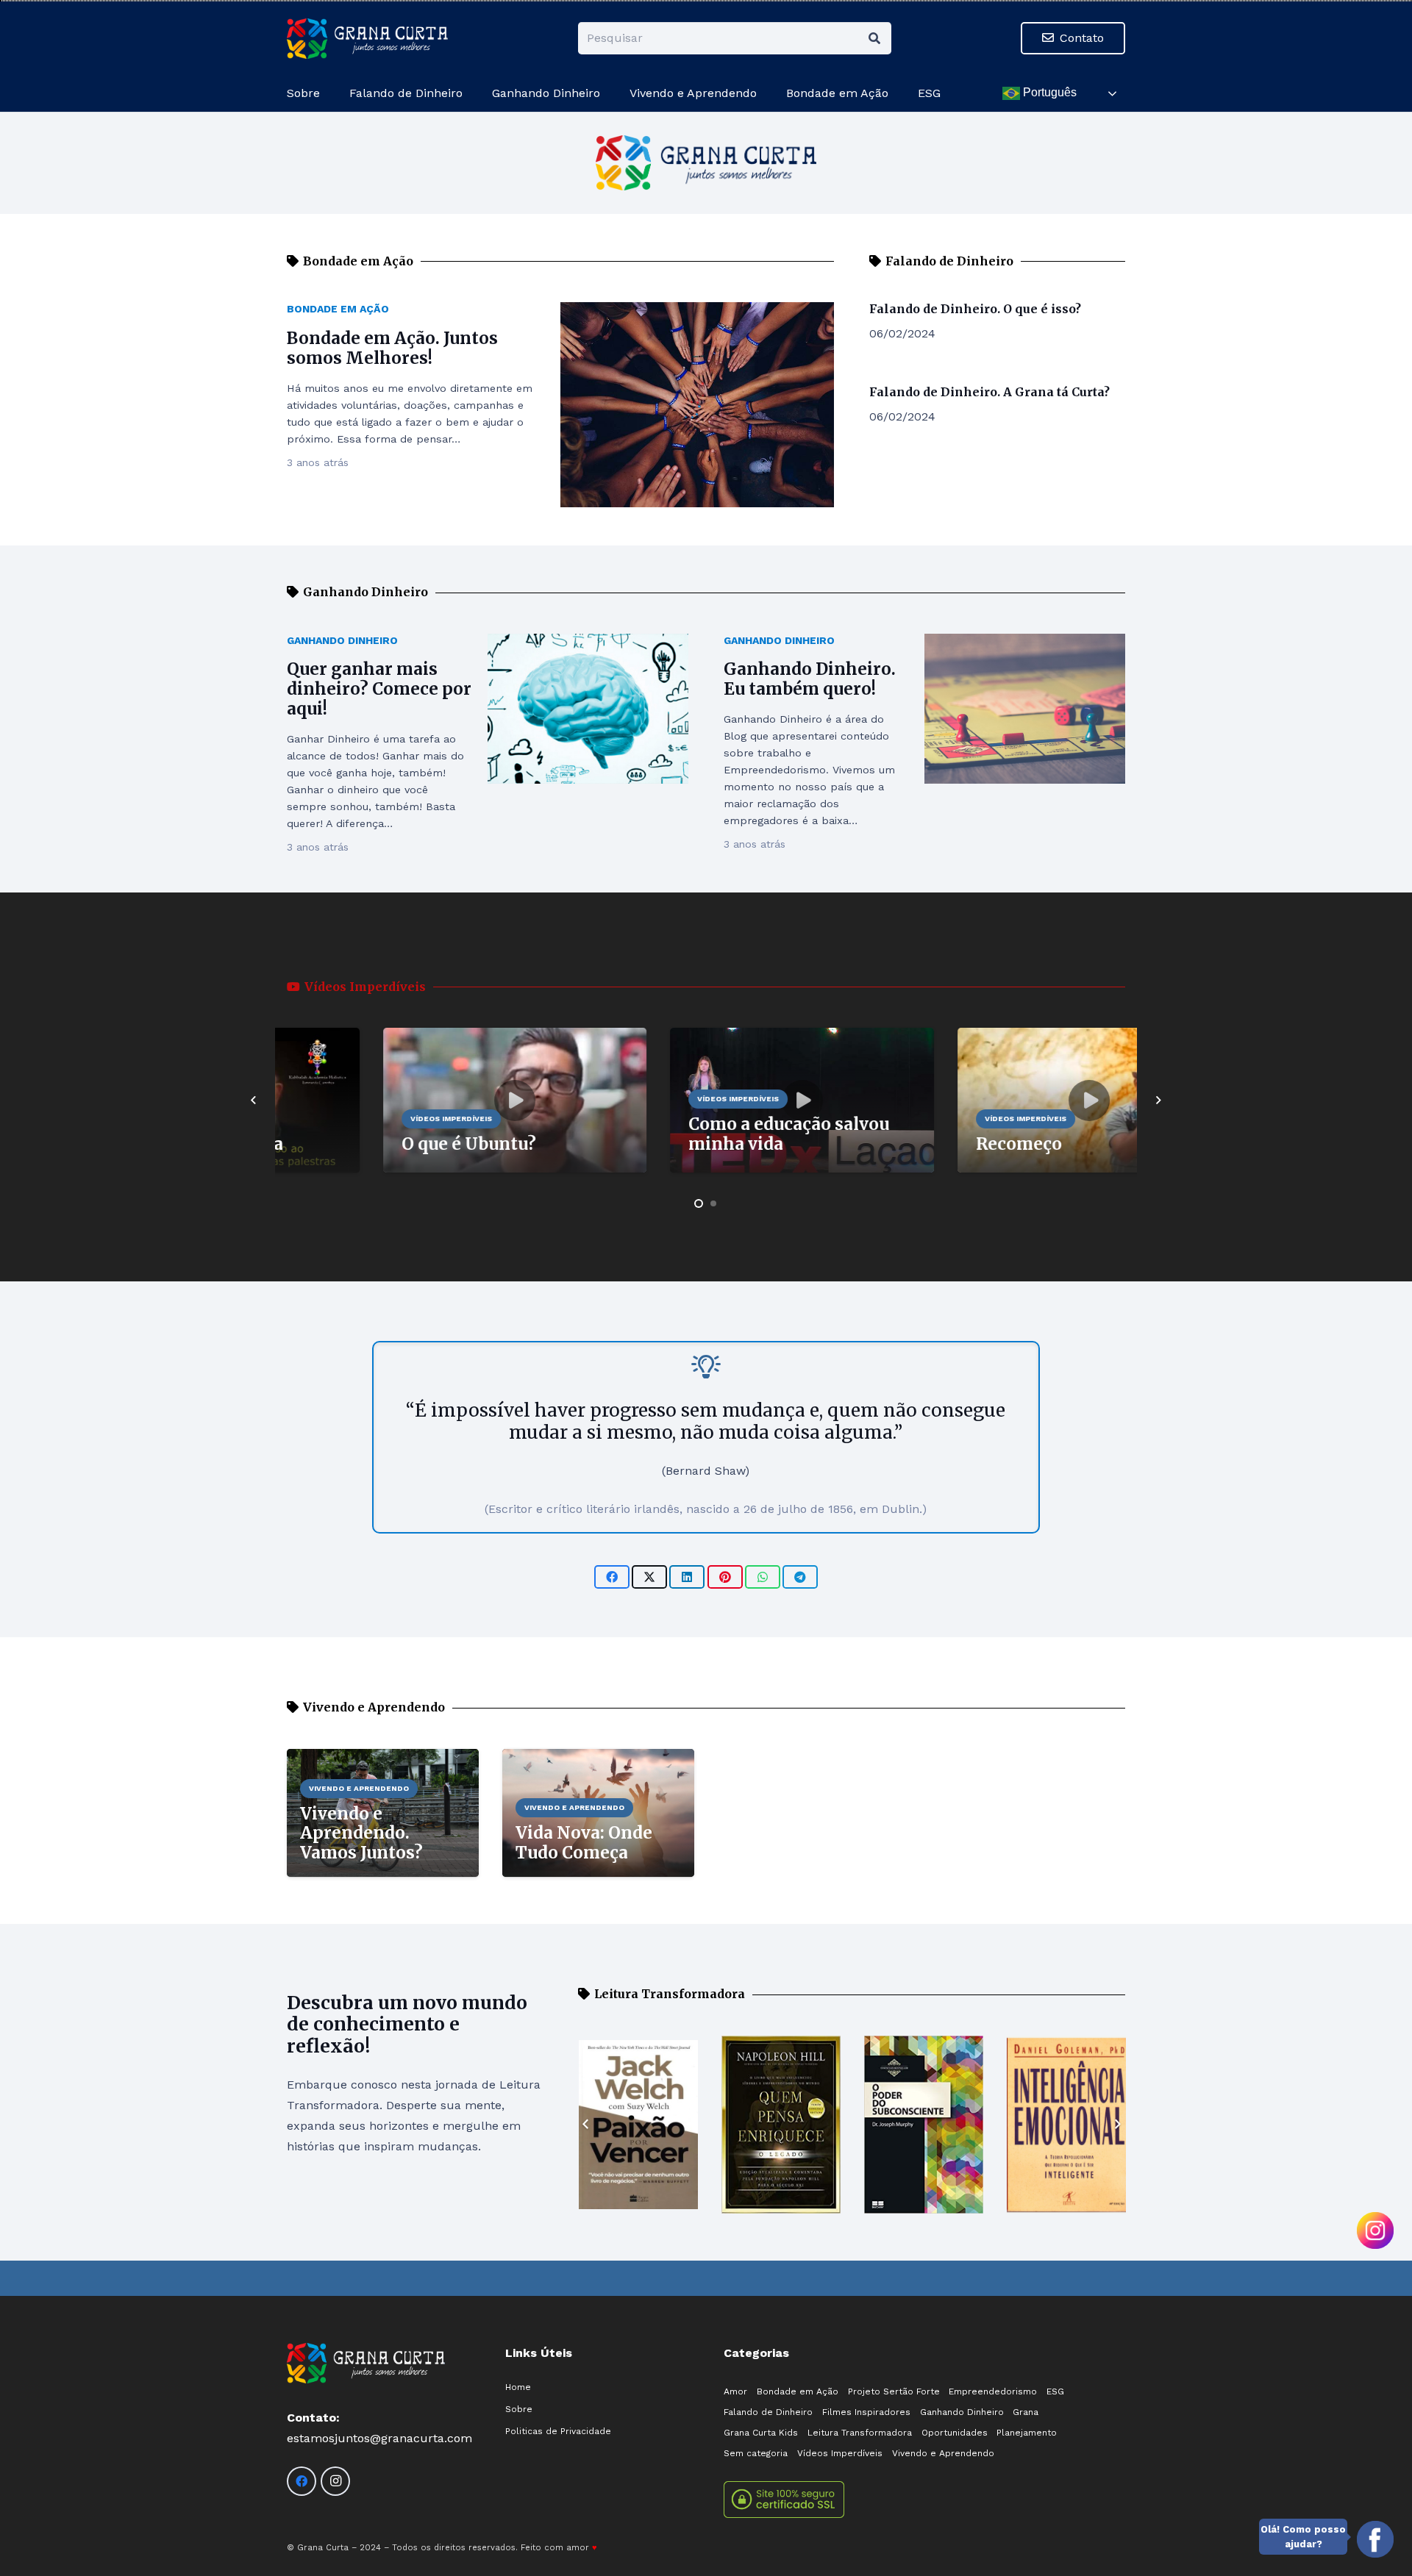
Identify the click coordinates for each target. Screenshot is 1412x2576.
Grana (1026, 2412)
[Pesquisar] (875, 39)
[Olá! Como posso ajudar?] (1375, 2539)
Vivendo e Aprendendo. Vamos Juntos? (361, 1833)
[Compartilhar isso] (612, 1577)
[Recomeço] (994, 1038)
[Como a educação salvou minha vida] (706, 1038)
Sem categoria (756, 2453)
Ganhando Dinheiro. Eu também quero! (810, 679)
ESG (1055, 2391)
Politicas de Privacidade (558, 2431)
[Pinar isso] (725, 1577)
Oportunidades (955, 2433)
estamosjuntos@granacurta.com (379, 2438)
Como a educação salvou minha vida (693, 1134)
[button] (896, 93)
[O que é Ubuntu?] (420, 1038)
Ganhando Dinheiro (342, 640)
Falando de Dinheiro (768, 2412)
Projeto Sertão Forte (894, 2391)
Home (518, 2387)
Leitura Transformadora (860, 2433)
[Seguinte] (1158, 1101)
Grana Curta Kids (761, 2433)
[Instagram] (335, 2481)
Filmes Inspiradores (866, 2412)
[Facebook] (302, 2481)
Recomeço (923, 1144)
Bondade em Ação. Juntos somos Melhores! (392, 348)
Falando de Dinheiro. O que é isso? (975, 309)
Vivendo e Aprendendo (943, 2453)
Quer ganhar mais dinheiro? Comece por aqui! (379, 689)
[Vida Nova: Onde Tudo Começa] (598, 1759)
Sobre (519, 2409)
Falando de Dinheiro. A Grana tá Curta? (990, 392)
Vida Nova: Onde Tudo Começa (584, 1843)
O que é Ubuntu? (373, 1144)
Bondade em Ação (338, 309)
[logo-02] (367, 39)
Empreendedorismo (993, 2391)
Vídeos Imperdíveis (840, 2453)
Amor (735, 2391)
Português (1048, 92)
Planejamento (1027, 2433)
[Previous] (254, 1101)
